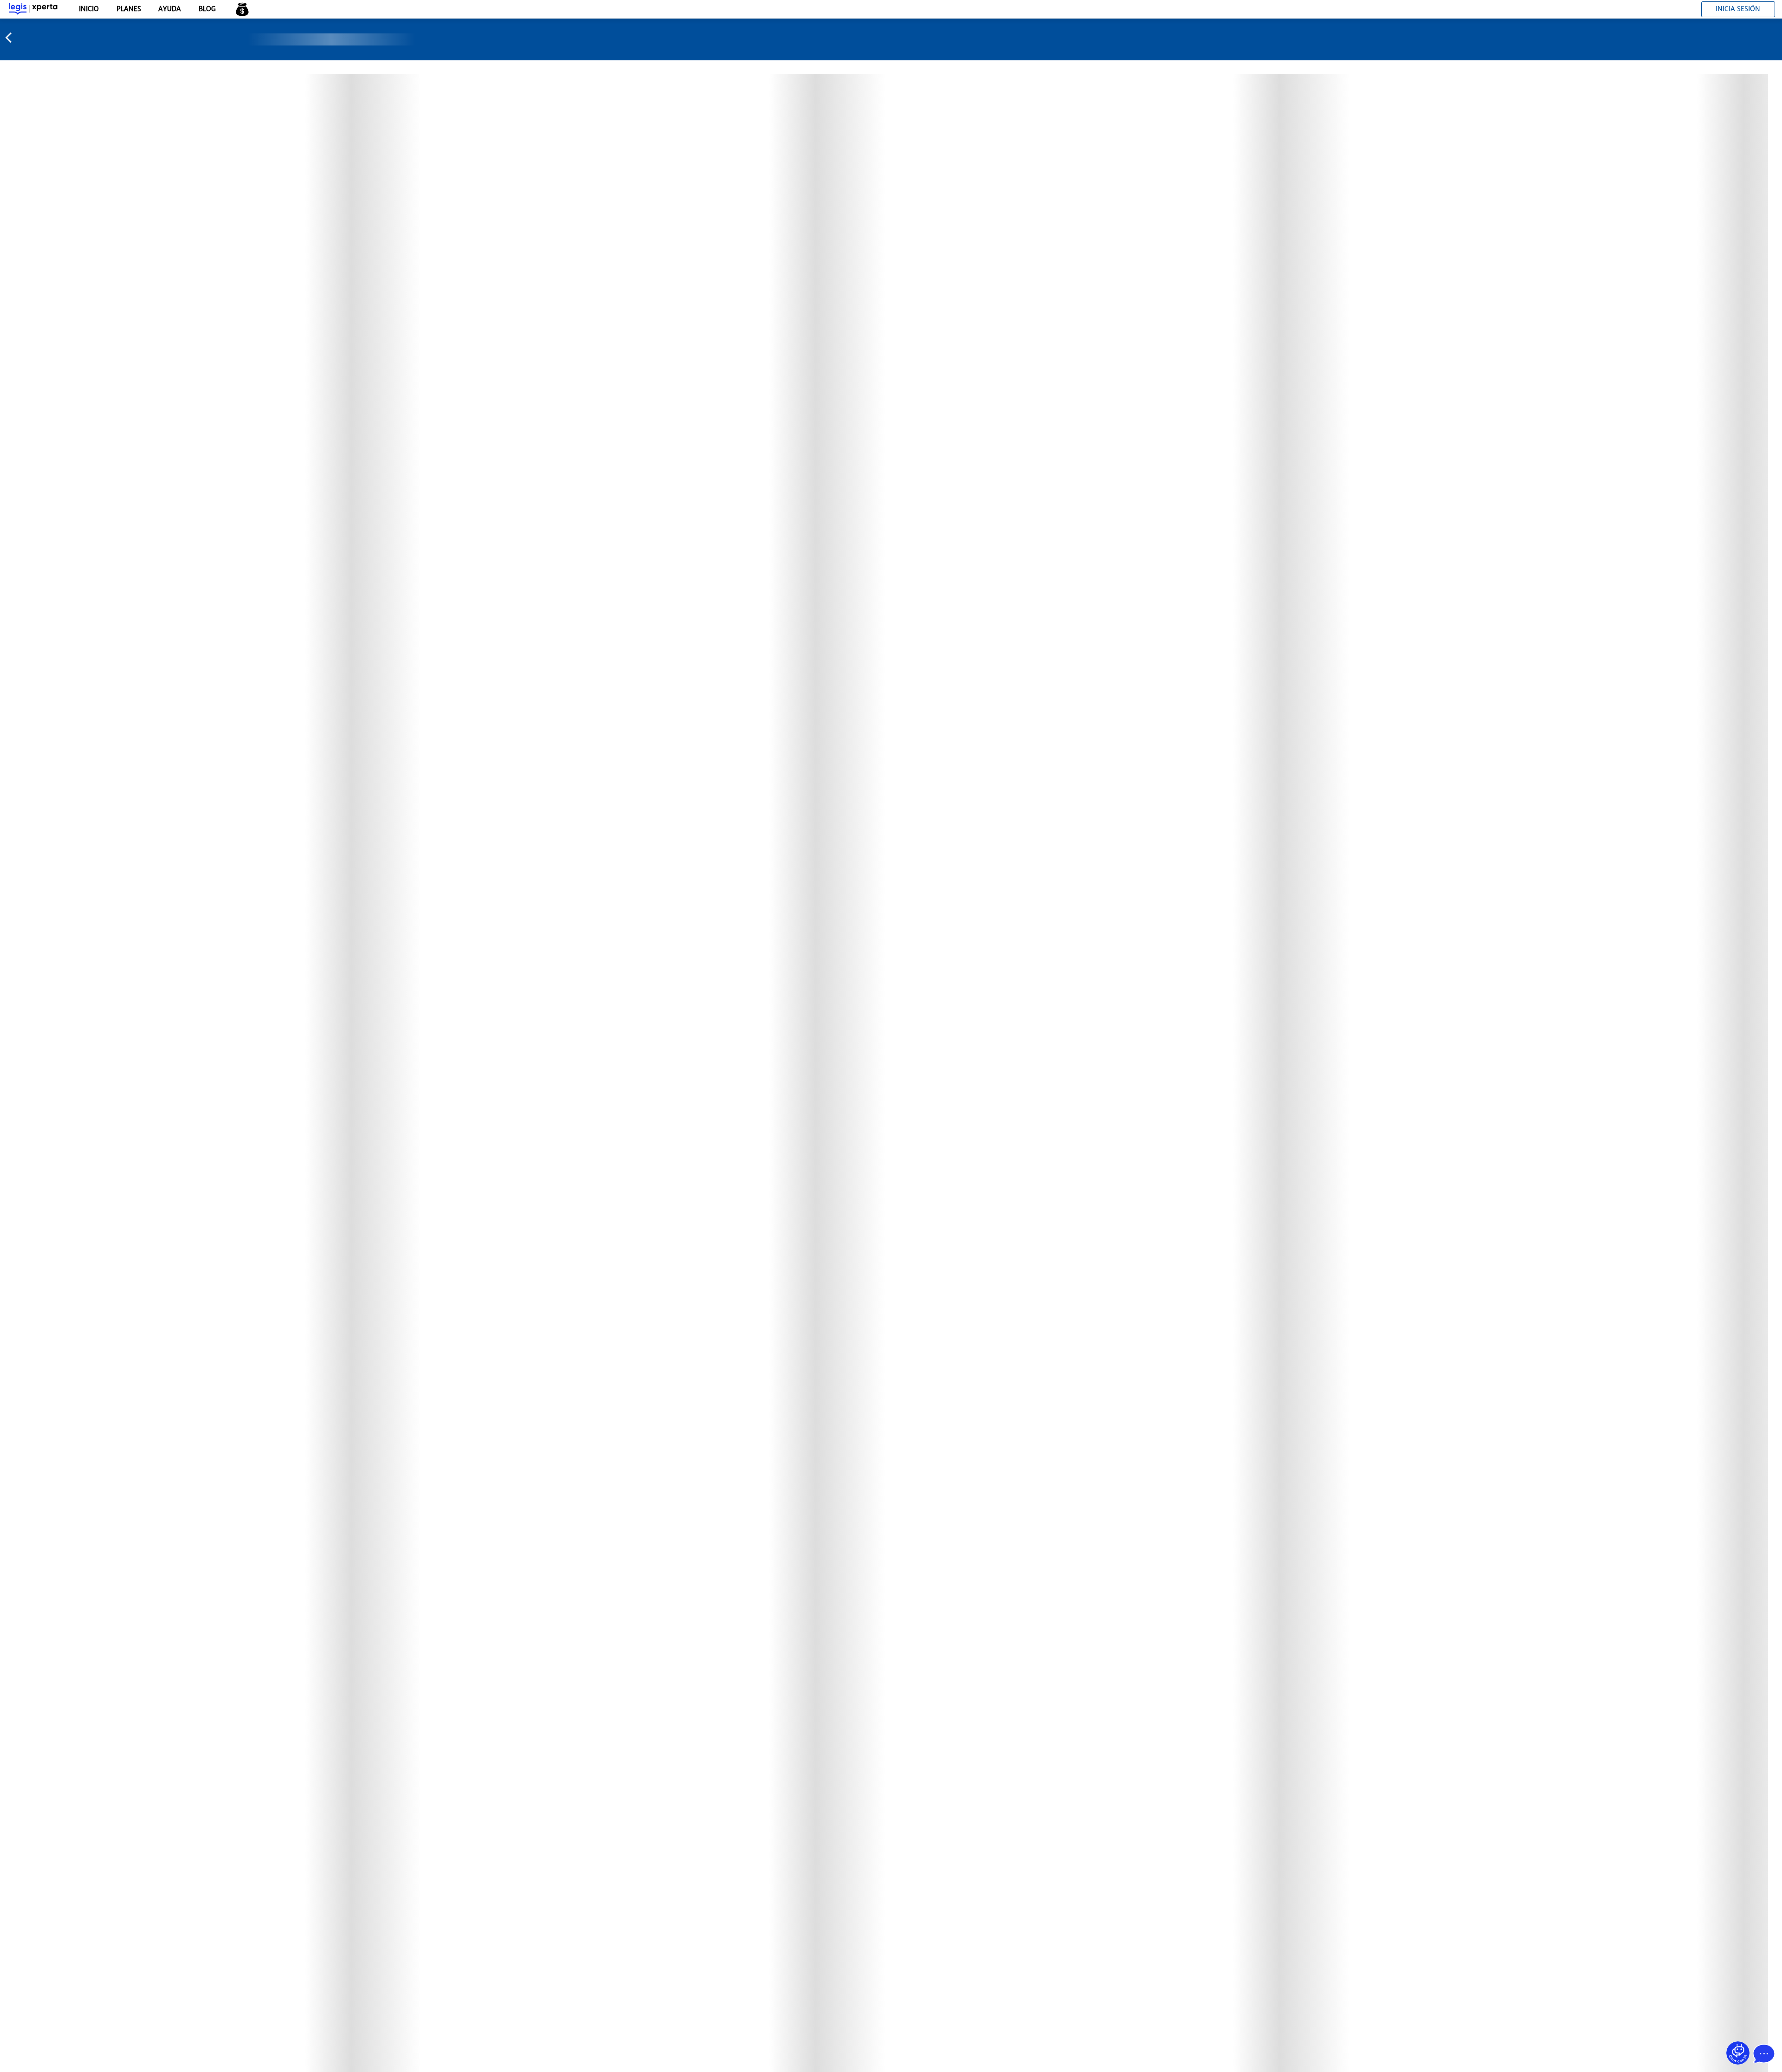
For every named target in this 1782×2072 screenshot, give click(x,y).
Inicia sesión (1738, 9)
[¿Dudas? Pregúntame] (1738, 2053)
